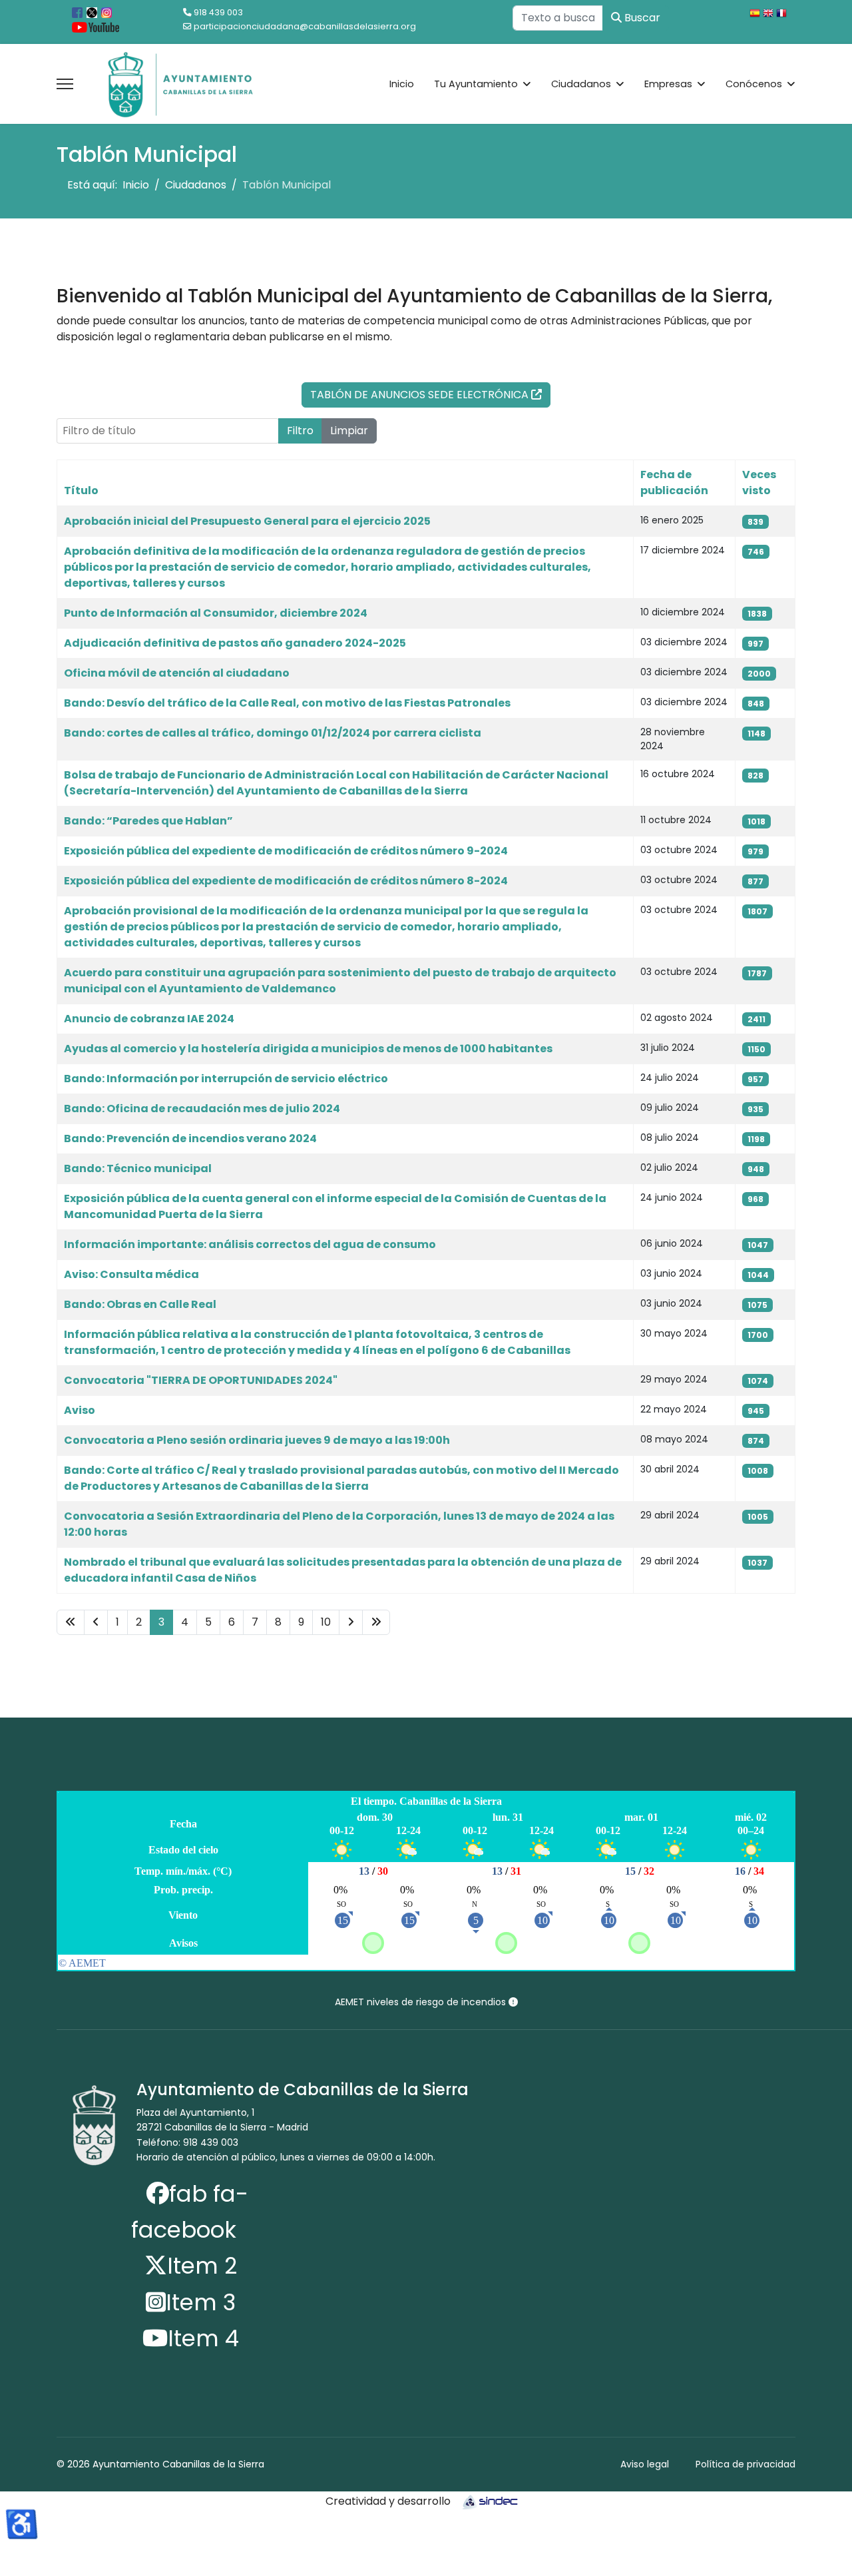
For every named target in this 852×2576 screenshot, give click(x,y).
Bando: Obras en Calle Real (140, 1304)
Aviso (80, 1410)
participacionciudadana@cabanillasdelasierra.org (305, 26)
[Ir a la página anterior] (96, 1622)
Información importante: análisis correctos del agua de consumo (250, 1244)
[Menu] (65, 84)
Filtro (300, 431)
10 (326, 1622)
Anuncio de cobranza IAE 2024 (149, 1019)
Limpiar (349, 431)
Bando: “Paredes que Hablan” (148, 821)
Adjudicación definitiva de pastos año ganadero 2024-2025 (235, 643)
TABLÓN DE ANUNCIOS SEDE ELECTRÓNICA (421, 395)
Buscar (641, 18)
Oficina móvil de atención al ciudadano (177, 673)
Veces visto (759, 483)
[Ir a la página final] (376, 1622)
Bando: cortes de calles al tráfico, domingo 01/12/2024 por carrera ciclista (273, 733)
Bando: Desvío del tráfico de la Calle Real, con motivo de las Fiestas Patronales (287, 703)
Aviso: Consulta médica (131, 1274)
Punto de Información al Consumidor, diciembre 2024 (216, 613)
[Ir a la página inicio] (71, 1622)
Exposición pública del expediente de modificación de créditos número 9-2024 (286, 851)
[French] (783, 15)
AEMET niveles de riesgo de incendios (422, 2002)
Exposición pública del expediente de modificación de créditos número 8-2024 (286, 881)
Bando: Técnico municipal (138, 1168)
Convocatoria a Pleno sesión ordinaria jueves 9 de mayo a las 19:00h (257, 1440)
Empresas (668, 84)
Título (81, 490)
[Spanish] (756, 15)
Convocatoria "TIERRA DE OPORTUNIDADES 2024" (201, 1380)
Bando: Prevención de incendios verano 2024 (190, 1138)
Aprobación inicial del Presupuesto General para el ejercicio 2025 (247, 521)
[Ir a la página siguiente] (351, 1622)
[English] (769, 15)
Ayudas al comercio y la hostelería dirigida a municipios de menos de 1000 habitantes (308, 1049)
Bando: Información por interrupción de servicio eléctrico (226, 1079)
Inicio (402, 84)
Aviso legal (645, 2464)
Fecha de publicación (674, 483)
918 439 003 (218, 12)
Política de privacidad (745, 2464)
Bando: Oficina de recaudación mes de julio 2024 (202, 1109)
